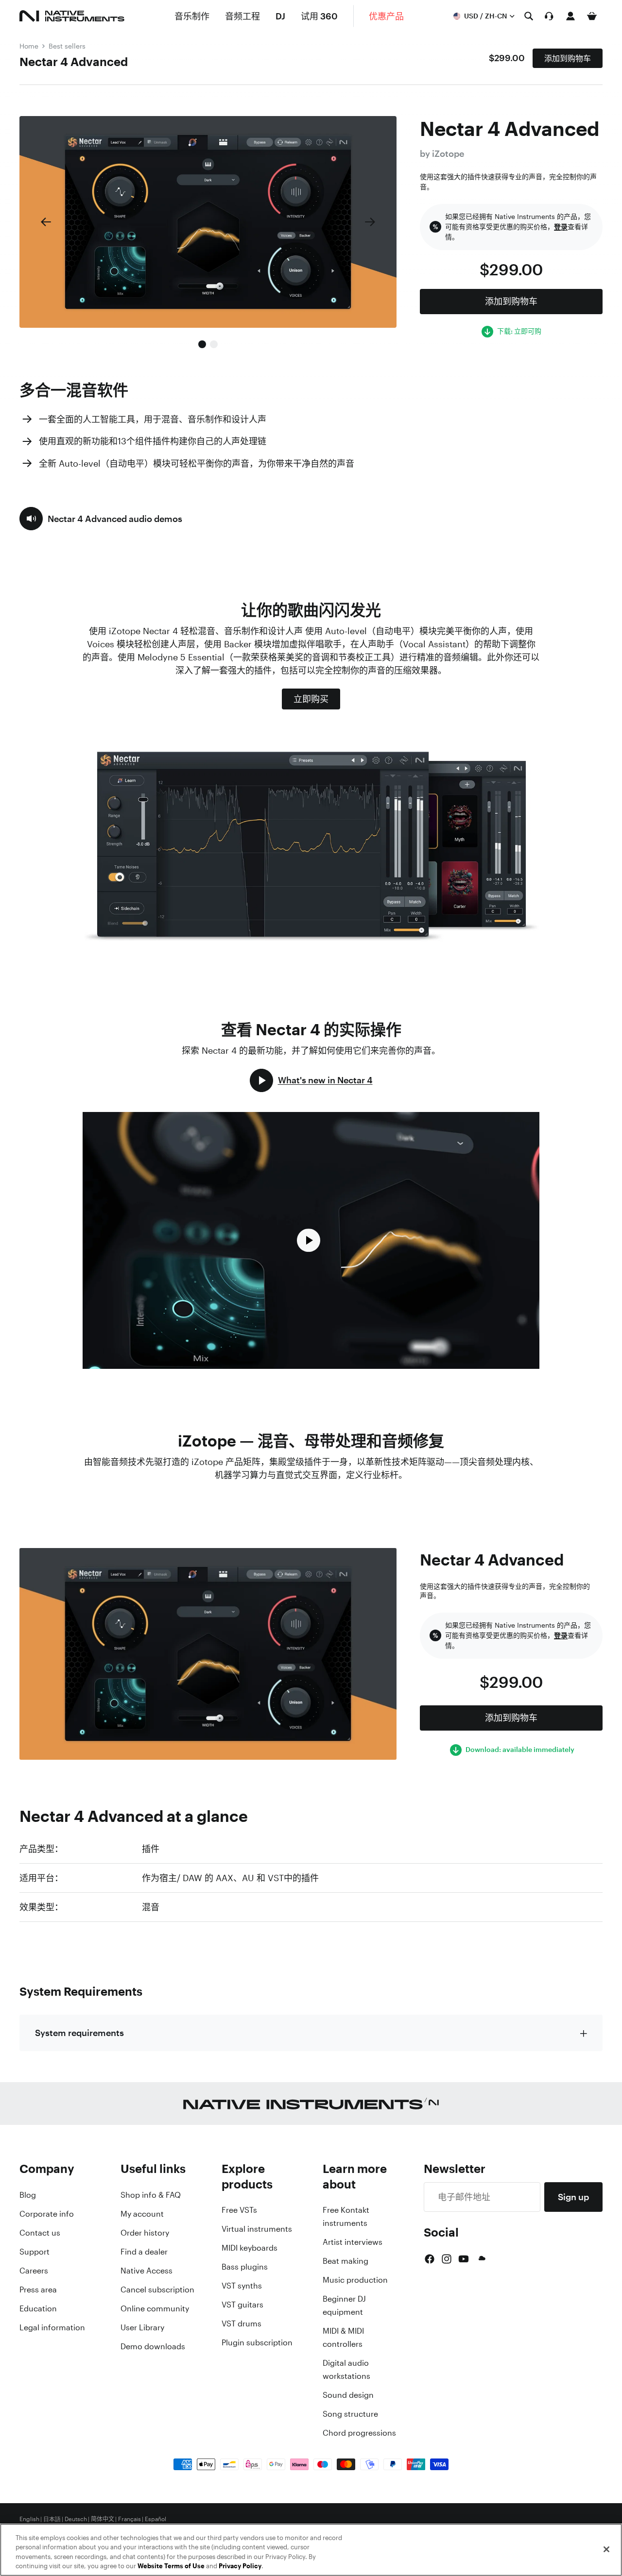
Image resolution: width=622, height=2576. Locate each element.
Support (35, 2252)
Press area (38, 2290)
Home (29, 46)
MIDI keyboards (250, 2248)
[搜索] (529, 16)
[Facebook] (430, 2259)
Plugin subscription (257, 2342)
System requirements (79, 2033)
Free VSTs (239, 2210)
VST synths (242, 2286)
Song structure (350, 2414)
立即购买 (311, 699)
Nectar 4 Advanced (74, 62)
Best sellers (67, 46)
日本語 (52, 2519)
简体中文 (103, 2519)
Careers (34, 2271)
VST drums (242, 2323)
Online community (155, 2308)
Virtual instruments (257, 2229)
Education (38, 2308)
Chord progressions (359, 2433)
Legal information (52, 2327)
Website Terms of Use (171, 2566)
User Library (142, 2327)
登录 (561, 227)
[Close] (606, 2549)
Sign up (573, 2197)
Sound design (348, 2395)
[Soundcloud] (481, 2259)
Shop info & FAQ (151, 2195)
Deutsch (76, 2519)
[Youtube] (464, 2259)
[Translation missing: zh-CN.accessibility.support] (549, 16)
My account (142, 2214)
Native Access (147, 2271)
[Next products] (370, 222)
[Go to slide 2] (214, 344)
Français (130, 2519)
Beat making (346, 2261)
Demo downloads (153, 2346)
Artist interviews (353, 2242)
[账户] (570, 16)
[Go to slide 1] (202, 344)
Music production (355, 2280)
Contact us (40, 2233)
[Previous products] (46, 222)
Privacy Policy (240, 2566)
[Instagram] (447, 2259)
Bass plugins (245, 2267)
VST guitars (242, 2305)
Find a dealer (144, 2252)
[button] (101, 519)
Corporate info (47, 2214)
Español (155, 2519)
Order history (145, 2233)
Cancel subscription (157, 2290)
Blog (28, 2195)
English (29, 2519)
